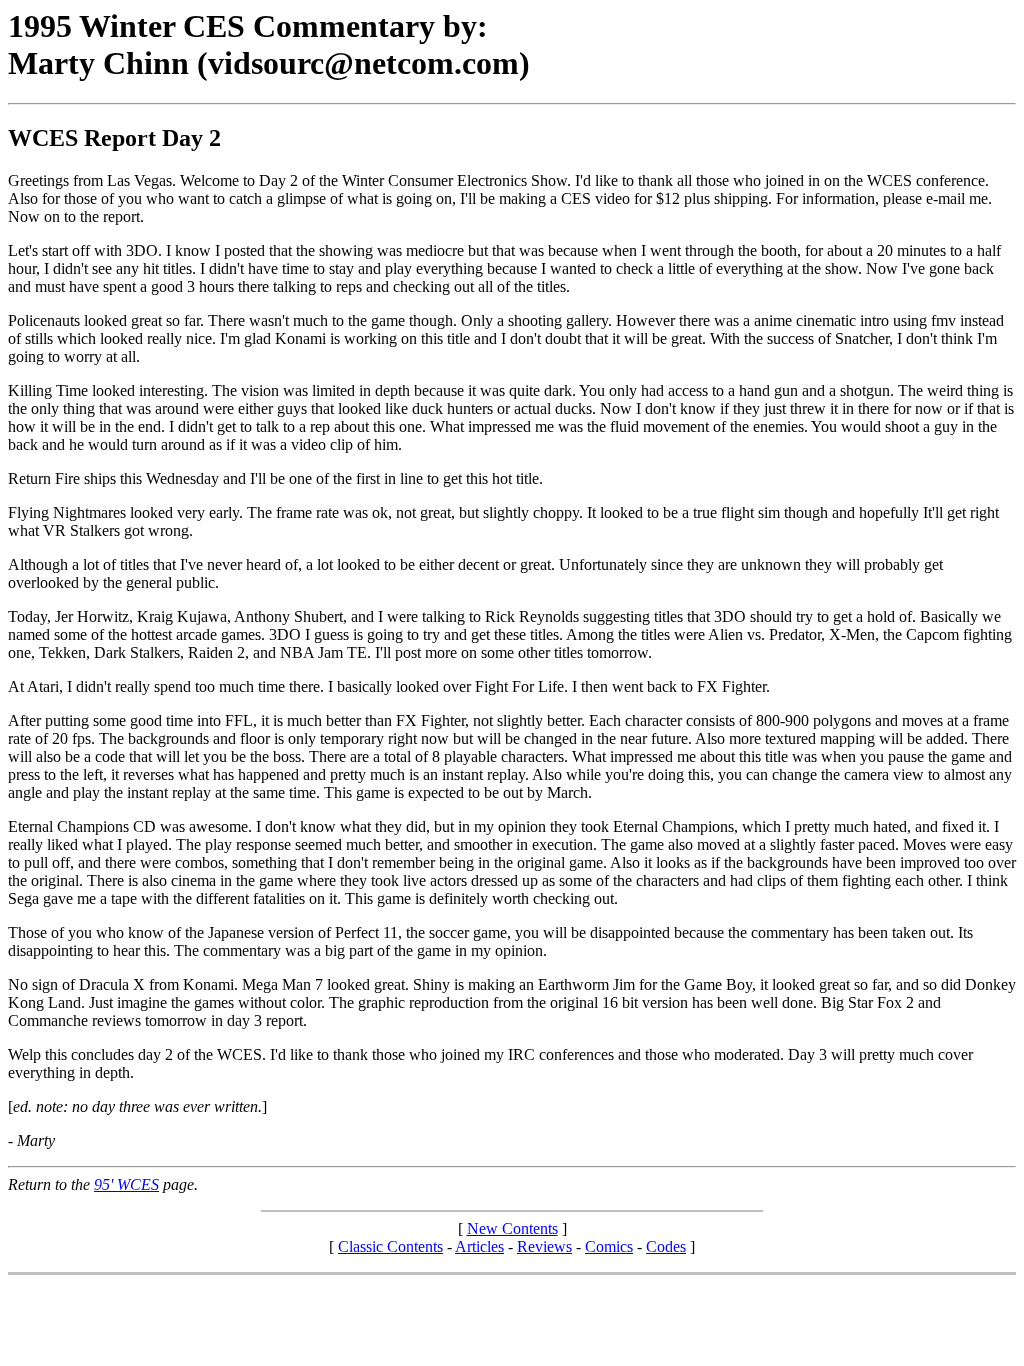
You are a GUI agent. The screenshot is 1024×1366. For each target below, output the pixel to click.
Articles (479, 1246)
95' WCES (126, 1184)
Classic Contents (390, 1246)
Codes (666, 1246)
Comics (609, 1246)
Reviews (544, 1246)
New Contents (512, 1228)
